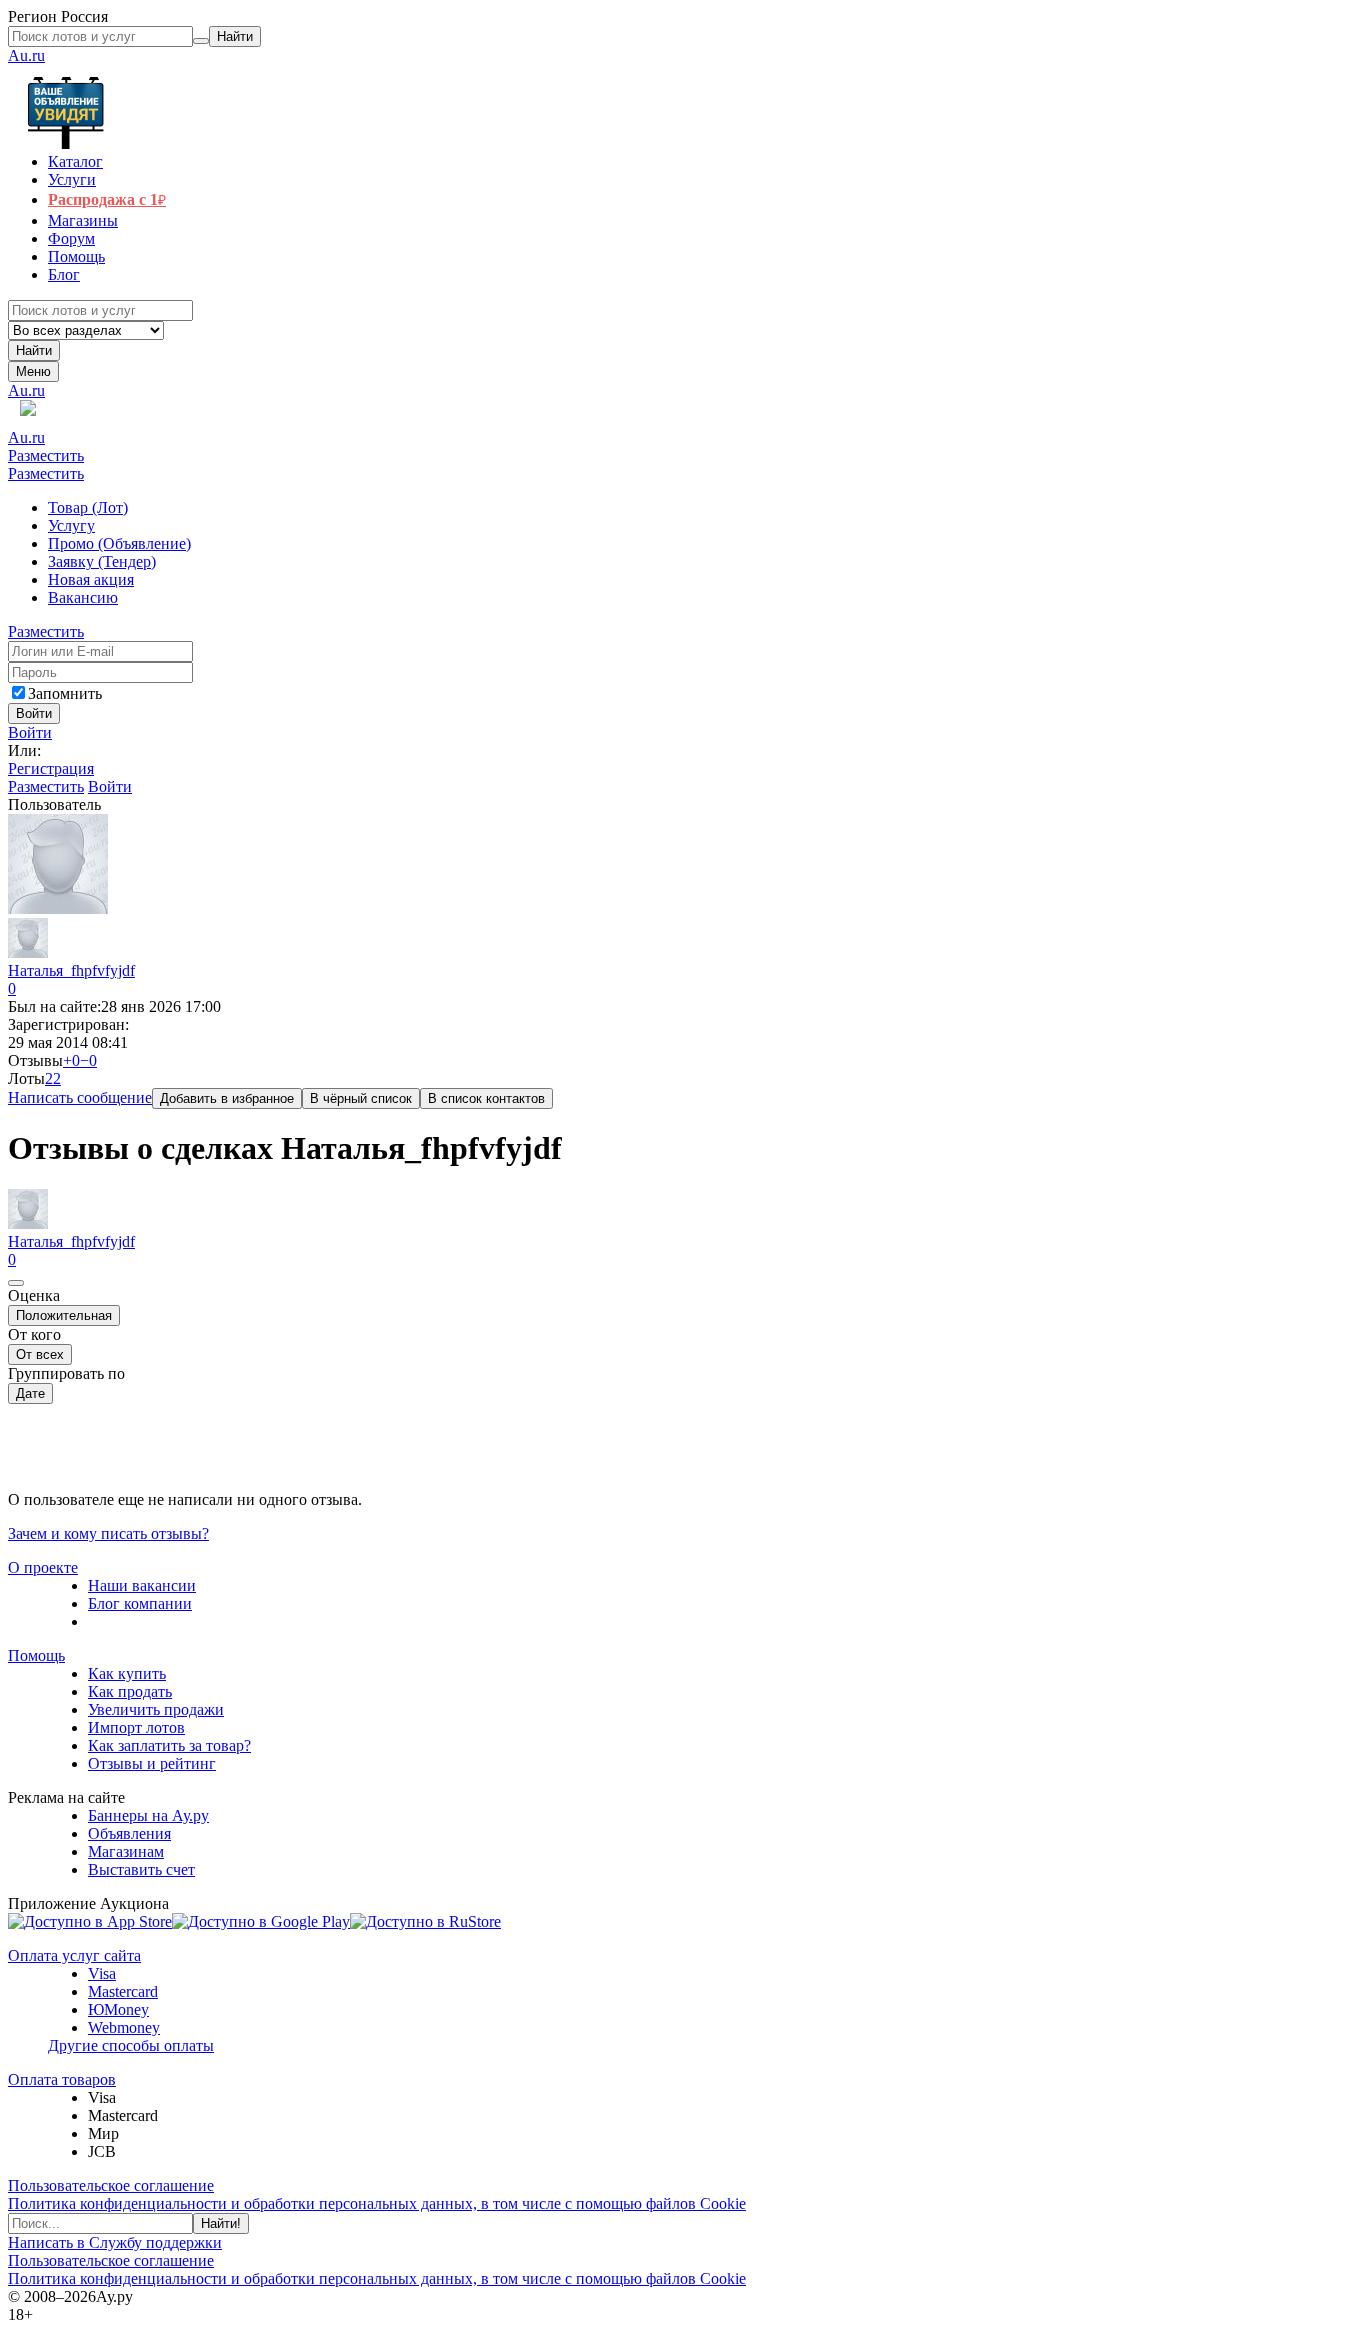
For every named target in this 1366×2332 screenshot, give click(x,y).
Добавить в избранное (227, 1098)
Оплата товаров (62, 2079)
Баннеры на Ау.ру (148, 1815)
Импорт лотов (136, 1727)
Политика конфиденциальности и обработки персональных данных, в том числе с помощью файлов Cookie (377, 2203)
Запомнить (65, 693)
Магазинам (126, 1851)
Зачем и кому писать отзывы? (108, 1533)
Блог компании (140, 1603)
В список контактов (486, 1098)
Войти (30, 732)
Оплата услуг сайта (74, 1955)
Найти (34, 350)
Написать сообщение (80, 1097)
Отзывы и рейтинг (152, 1763)
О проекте (43, 1567)
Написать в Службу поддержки (115, 2242)
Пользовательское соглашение (111, 2185)
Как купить (127, 1673)
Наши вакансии (142, 1585)
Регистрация (51, 768)
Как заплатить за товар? (169, 1745)
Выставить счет (141, 1869)
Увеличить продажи (156, 1709)
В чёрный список (361, 1098)
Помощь (36, 1655)
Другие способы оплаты (131, 2045)
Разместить (46, 455)
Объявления (129, 1833)
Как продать (130, 1691)
